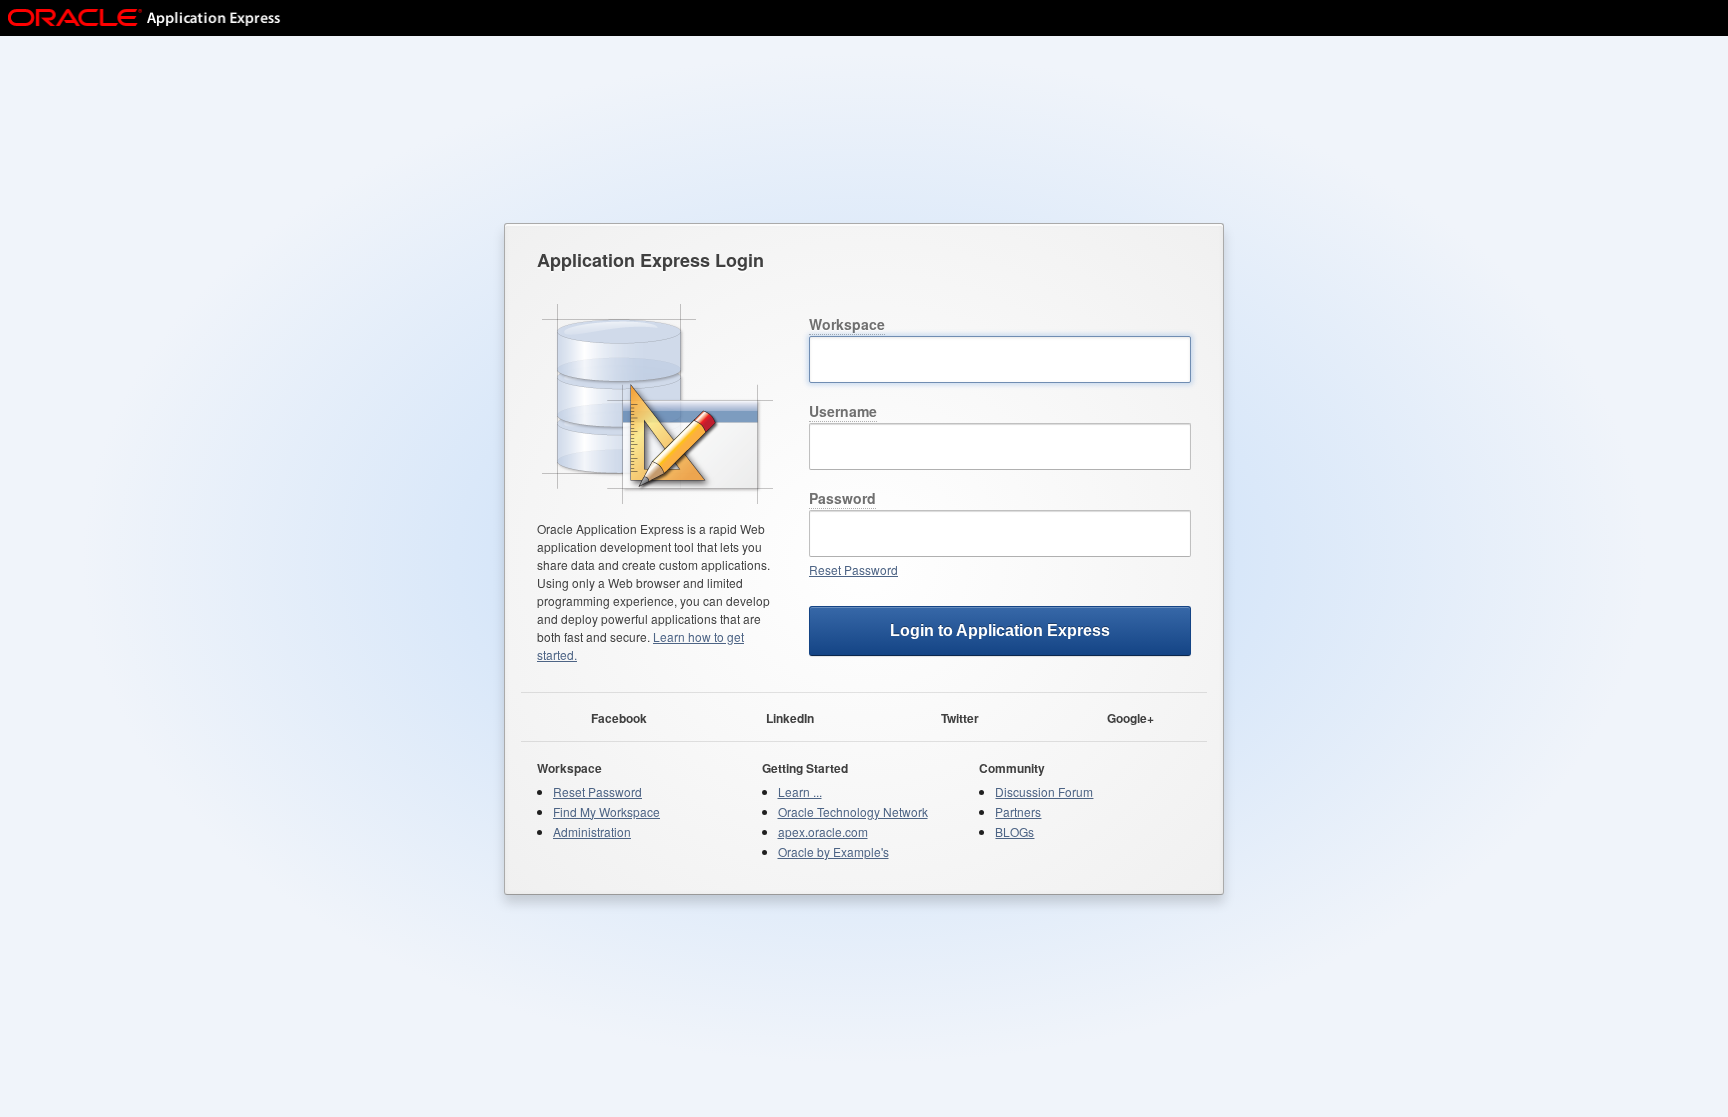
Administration (592, 831)
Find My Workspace (606, 811)
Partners (1018, 811)
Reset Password (853, 569)
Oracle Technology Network (853, 811)
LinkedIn (790, 717)
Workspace (847, 324)
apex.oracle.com (823, 831)
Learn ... (800, 791)
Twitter (960, 717)
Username (843, 411)
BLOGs (1014, 831)
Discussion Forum (1044, 791)
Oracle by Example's (833, 851)
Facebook (619, 717)
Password (842, 498)
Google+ (1130, 717)
